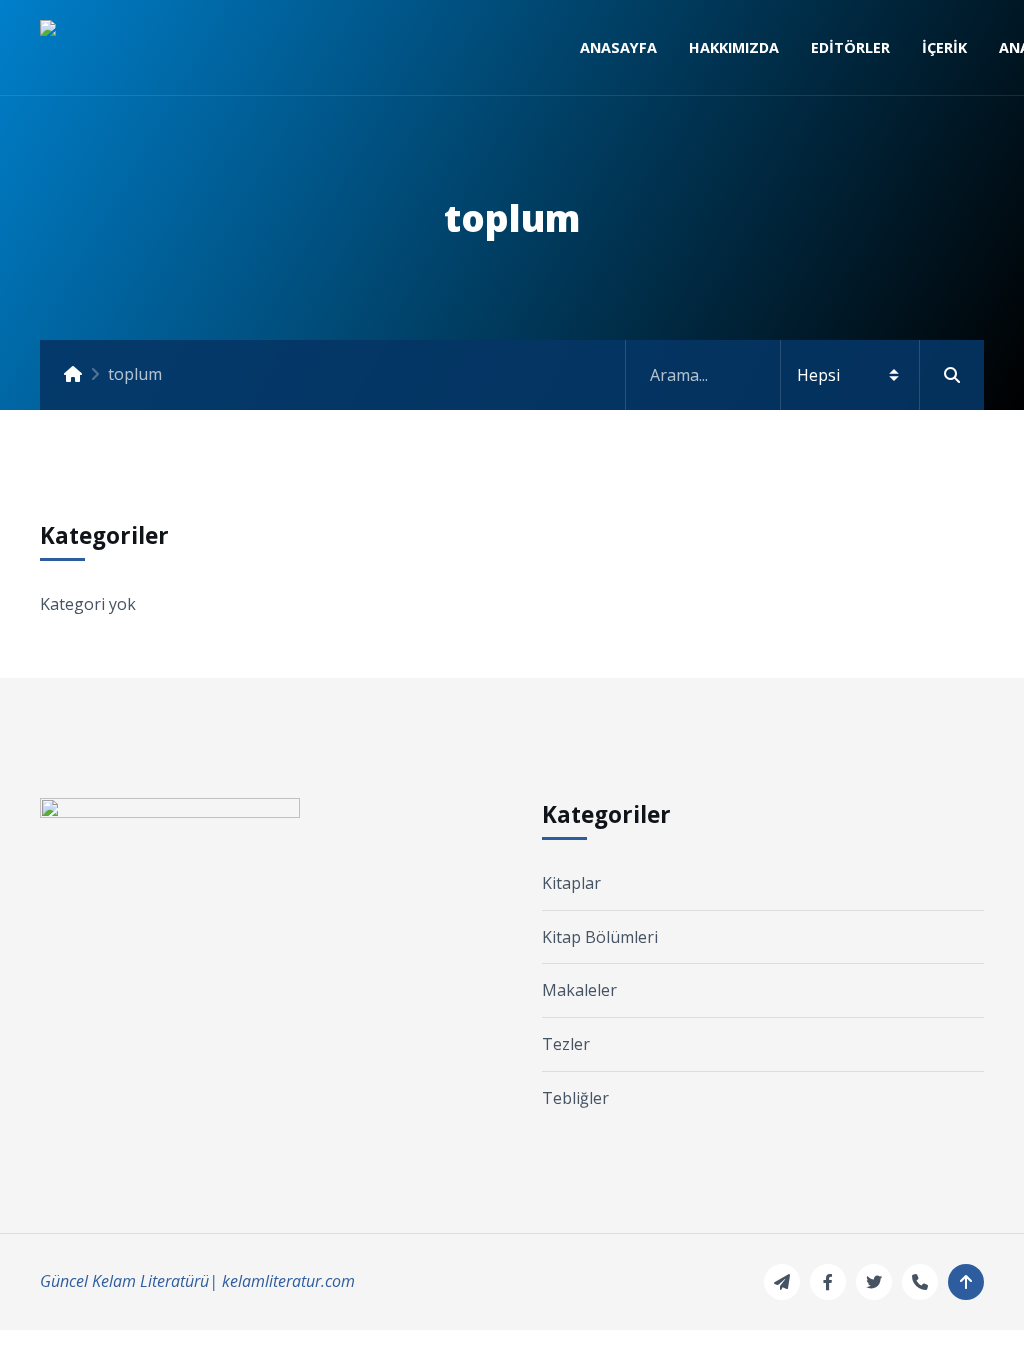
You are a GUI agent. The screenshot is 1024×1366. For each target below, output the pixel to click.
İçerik (944, 47)
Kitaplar (571, 883)
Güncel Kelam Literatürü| (129, 1281)
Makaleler (579, 990)
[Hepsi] (805, 375)
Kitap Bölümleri (600, 937)
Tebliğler (575, 1098)
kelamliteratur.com (288, 1281)
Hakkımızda (734, 47)
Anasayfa (618, 47)
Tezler (566, 1044)
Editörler (850, 47)
